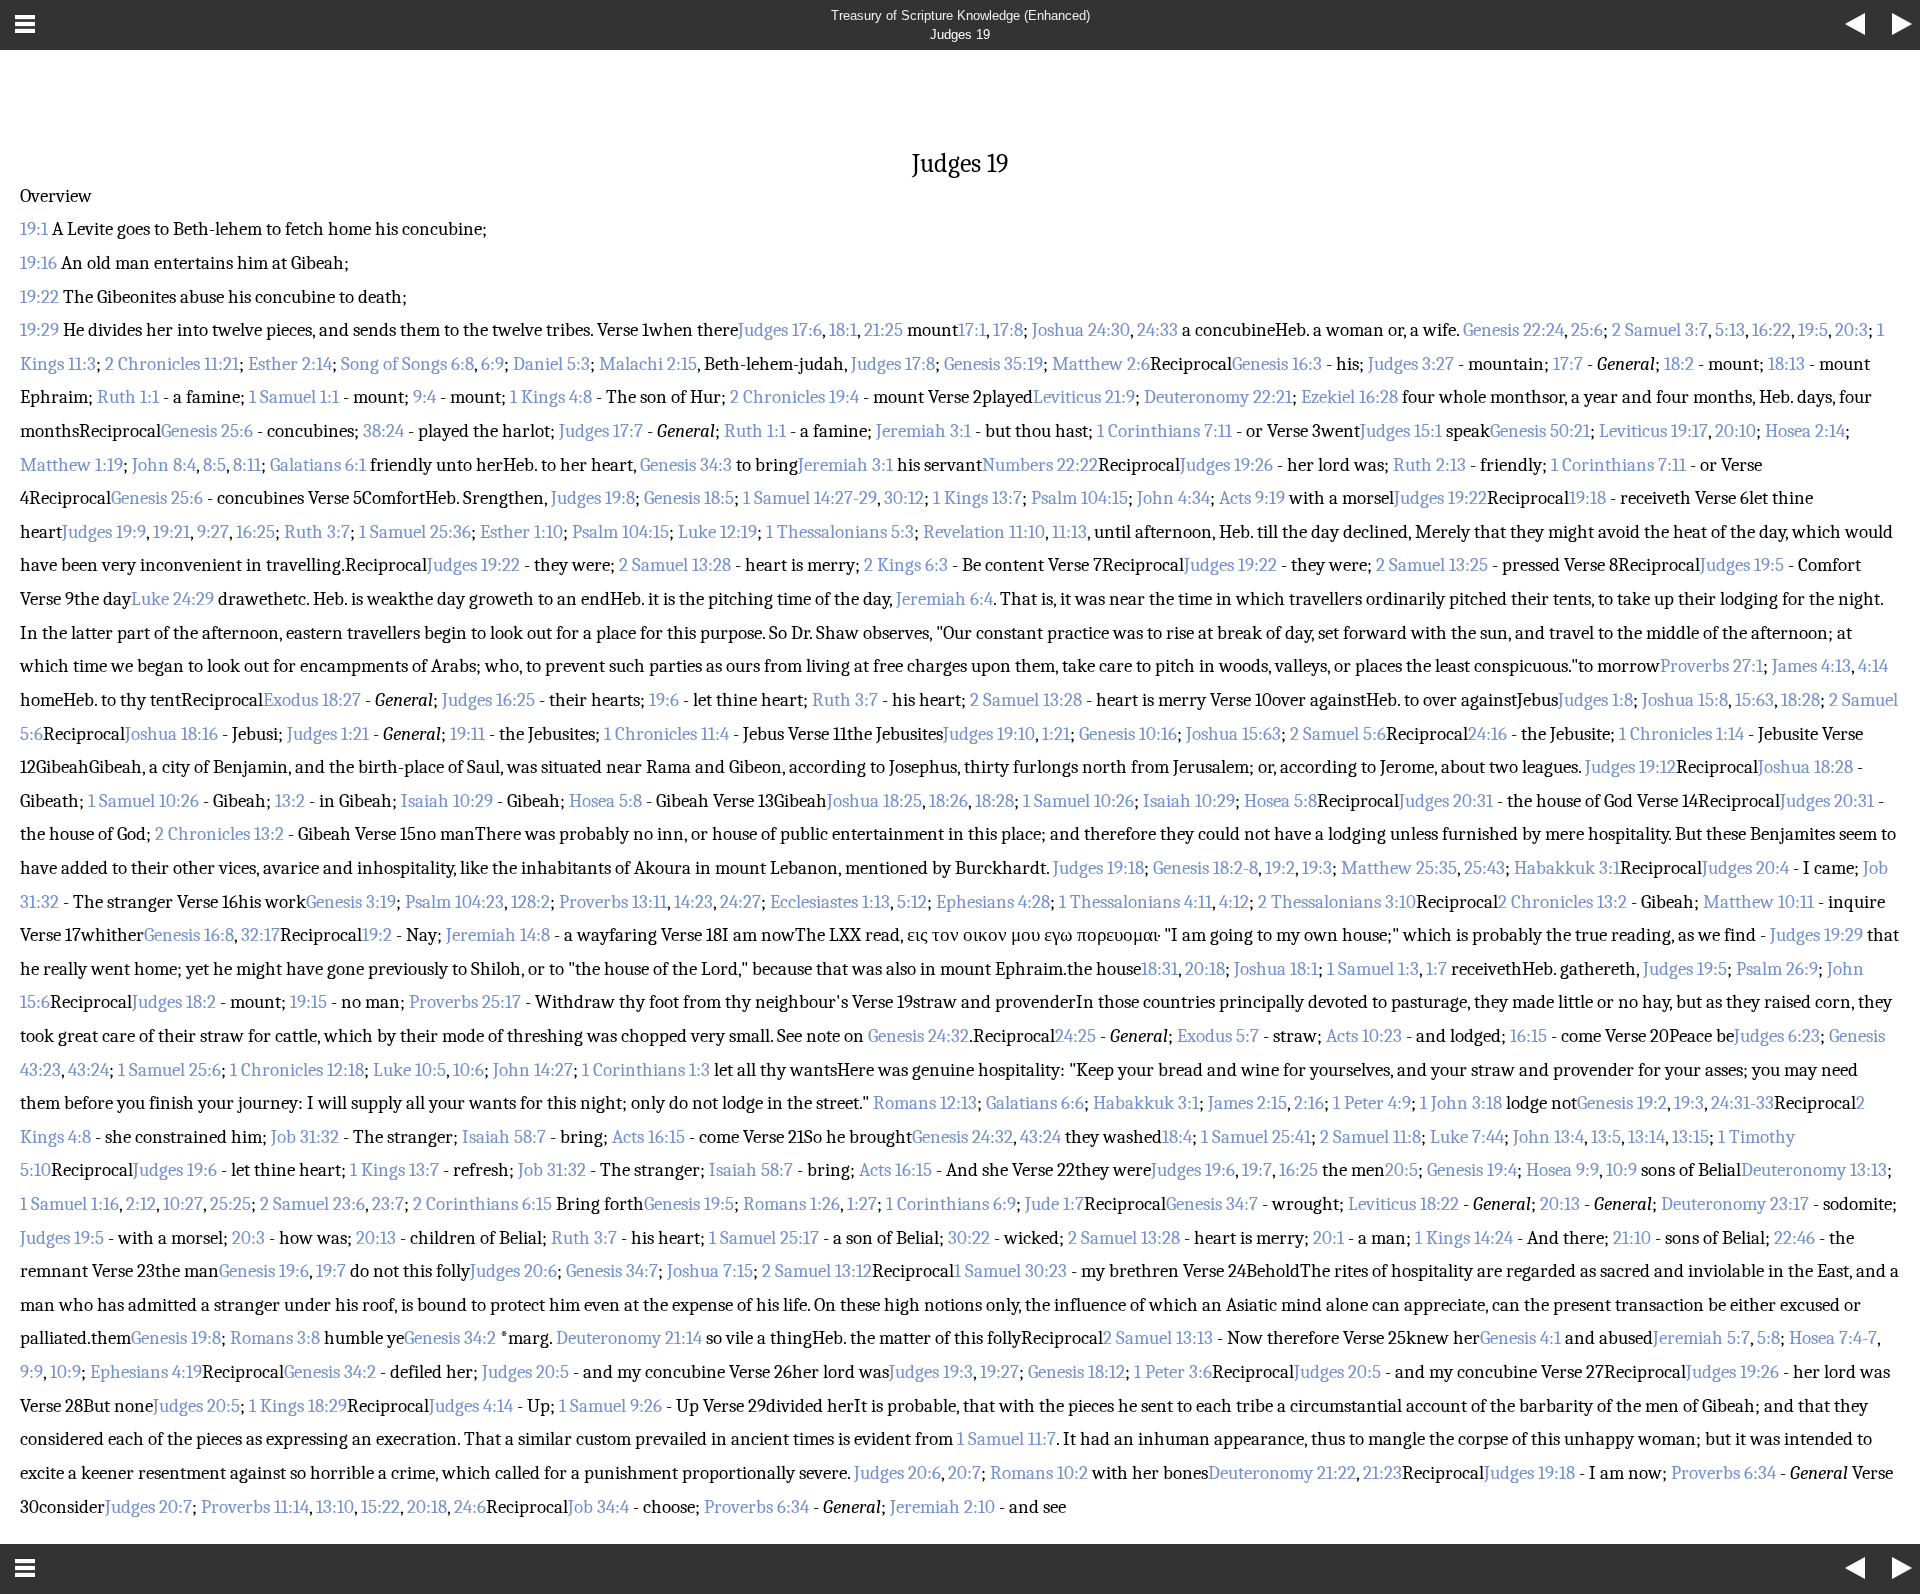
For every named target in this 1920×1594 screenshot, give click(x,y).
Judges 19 (960, 34)
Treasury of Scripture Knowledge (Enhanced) (960, 15)
